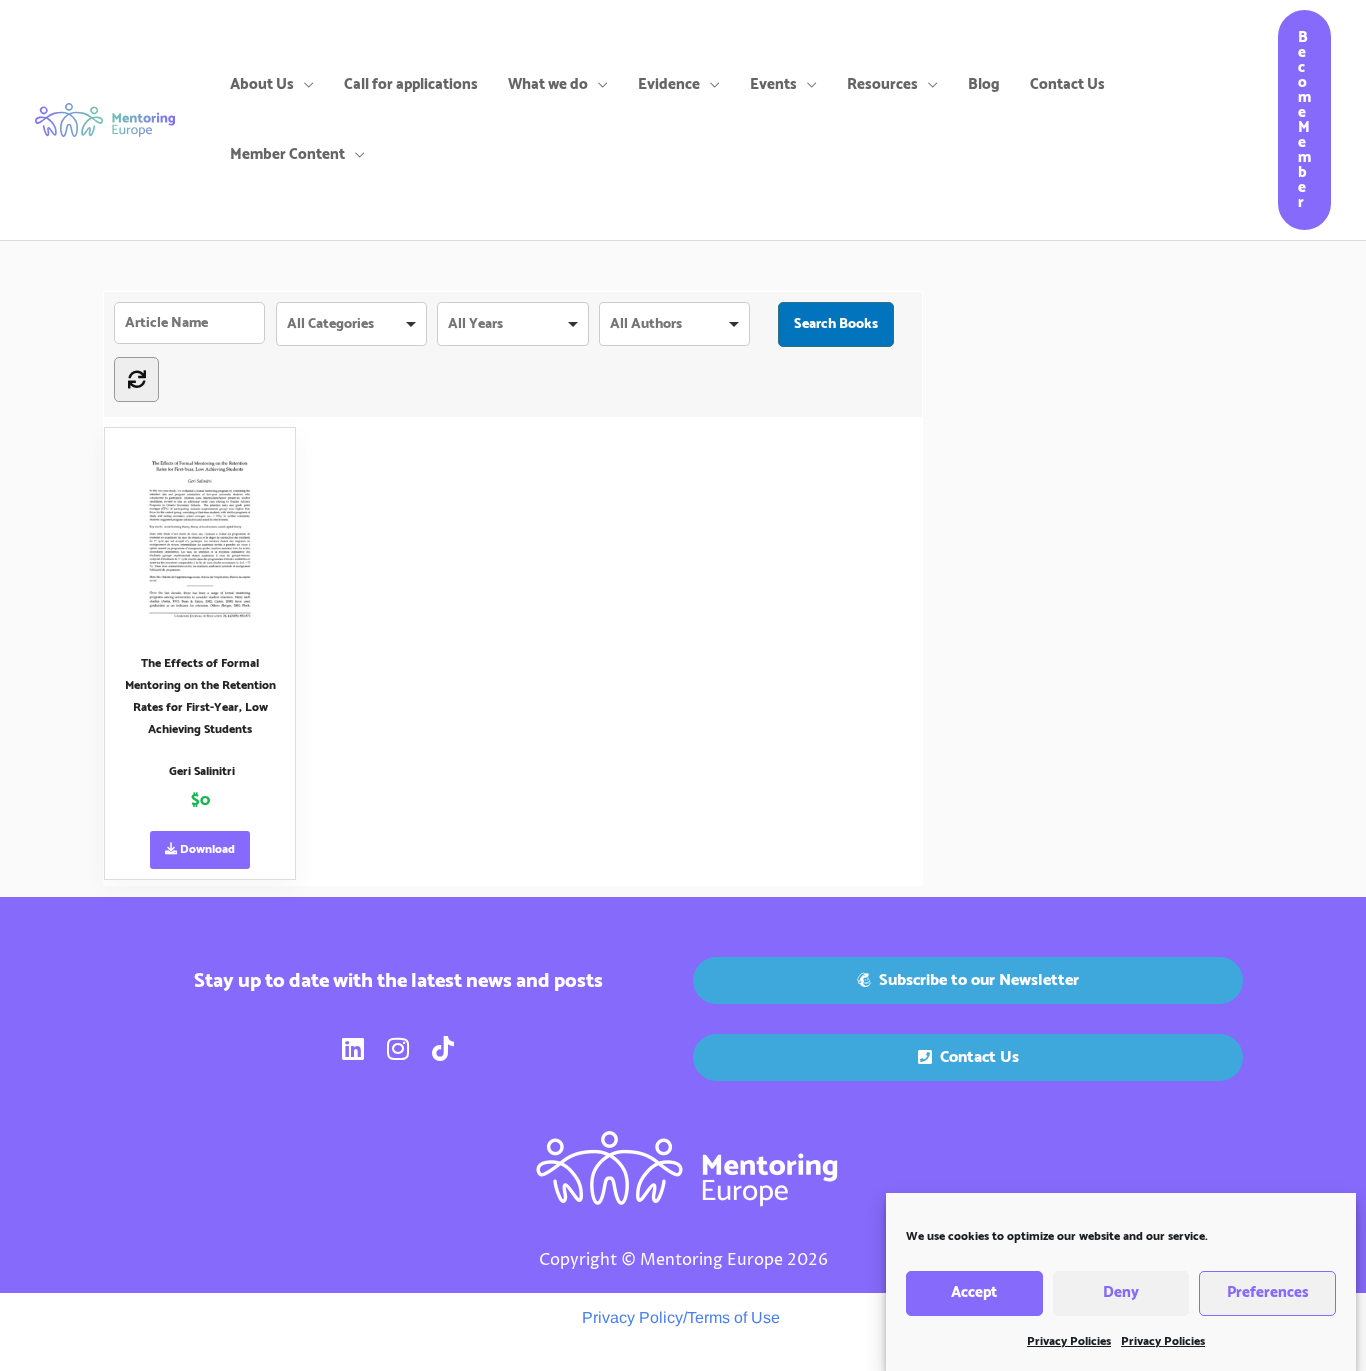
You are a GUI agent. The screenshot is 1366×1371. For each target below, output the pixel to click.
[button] (1304, 120)
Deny (1121, 1293)
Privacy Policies (1069, 1341)
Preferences (1268, 1293)
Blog (984, 84)
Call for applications (411, 84)
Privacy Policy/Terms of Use (681, 1317)
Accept (974, 1293)
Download (206, 849)
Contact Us (1067, 84)
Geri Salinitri (202, 771)
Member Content (287, 154)
